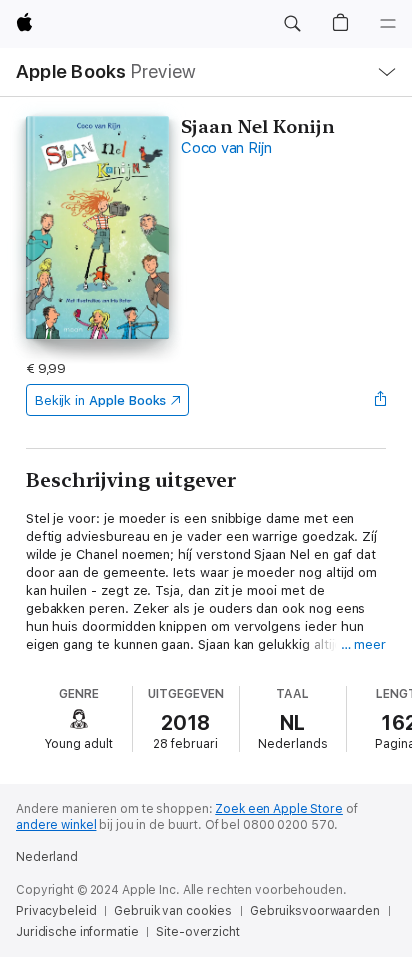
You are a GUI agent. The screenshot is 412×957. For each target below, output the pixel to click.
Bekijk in (101, 400)
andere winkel (56, 825)
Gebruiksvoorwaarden (315, 911)
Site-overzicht (197, 932)
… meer (364, 644)
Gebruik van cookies (173, 911)
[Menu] (388, 24)
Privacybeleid (56, 911)
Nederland (47, 857)
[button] (292, 24)
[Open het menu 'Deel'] (380, 400)
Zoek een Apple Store (279, 809)
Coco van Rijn (226, 148)
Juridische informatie (77, 932)
